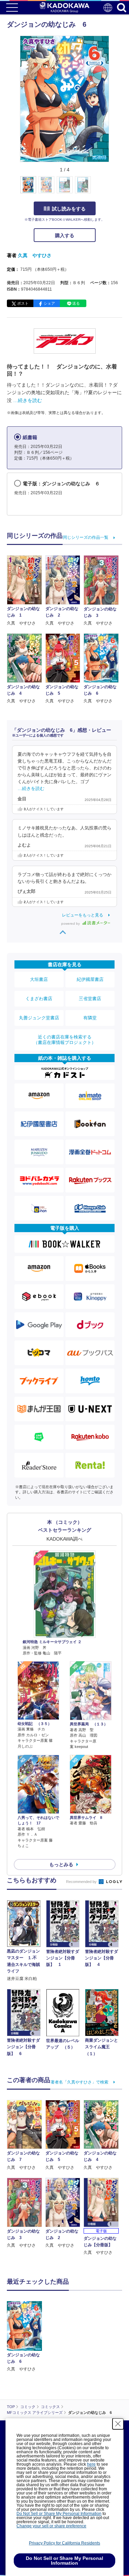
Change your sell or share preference (51, 2526)
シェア (49, 303)
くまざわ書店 (39, 999)
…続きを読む (28, 400)
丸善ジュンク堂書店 (39, 1018)
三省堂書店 (90, 999)
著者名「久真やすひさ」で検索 (79, 2082)
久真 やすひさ (35, 255)
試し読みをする (69, 209)
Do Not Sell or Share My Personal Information (59, 2514)
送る (76, 303)
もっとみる (61, 1864)
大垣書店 (39, 979)
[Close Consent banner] (118, 2424)
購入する (65, 235)
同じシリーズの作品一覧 (86, 537)
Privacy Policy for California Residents (64, 2543)
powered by (71, 924)
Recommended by (82, 1882)
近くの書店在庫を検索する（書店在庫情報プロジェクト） (65, 1040)
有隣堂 (90, 1018)
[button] (113, 189)
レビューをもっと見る (83, 915)
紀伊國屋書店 (90, 979)
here (91, 2464)
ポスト (23, 303)
